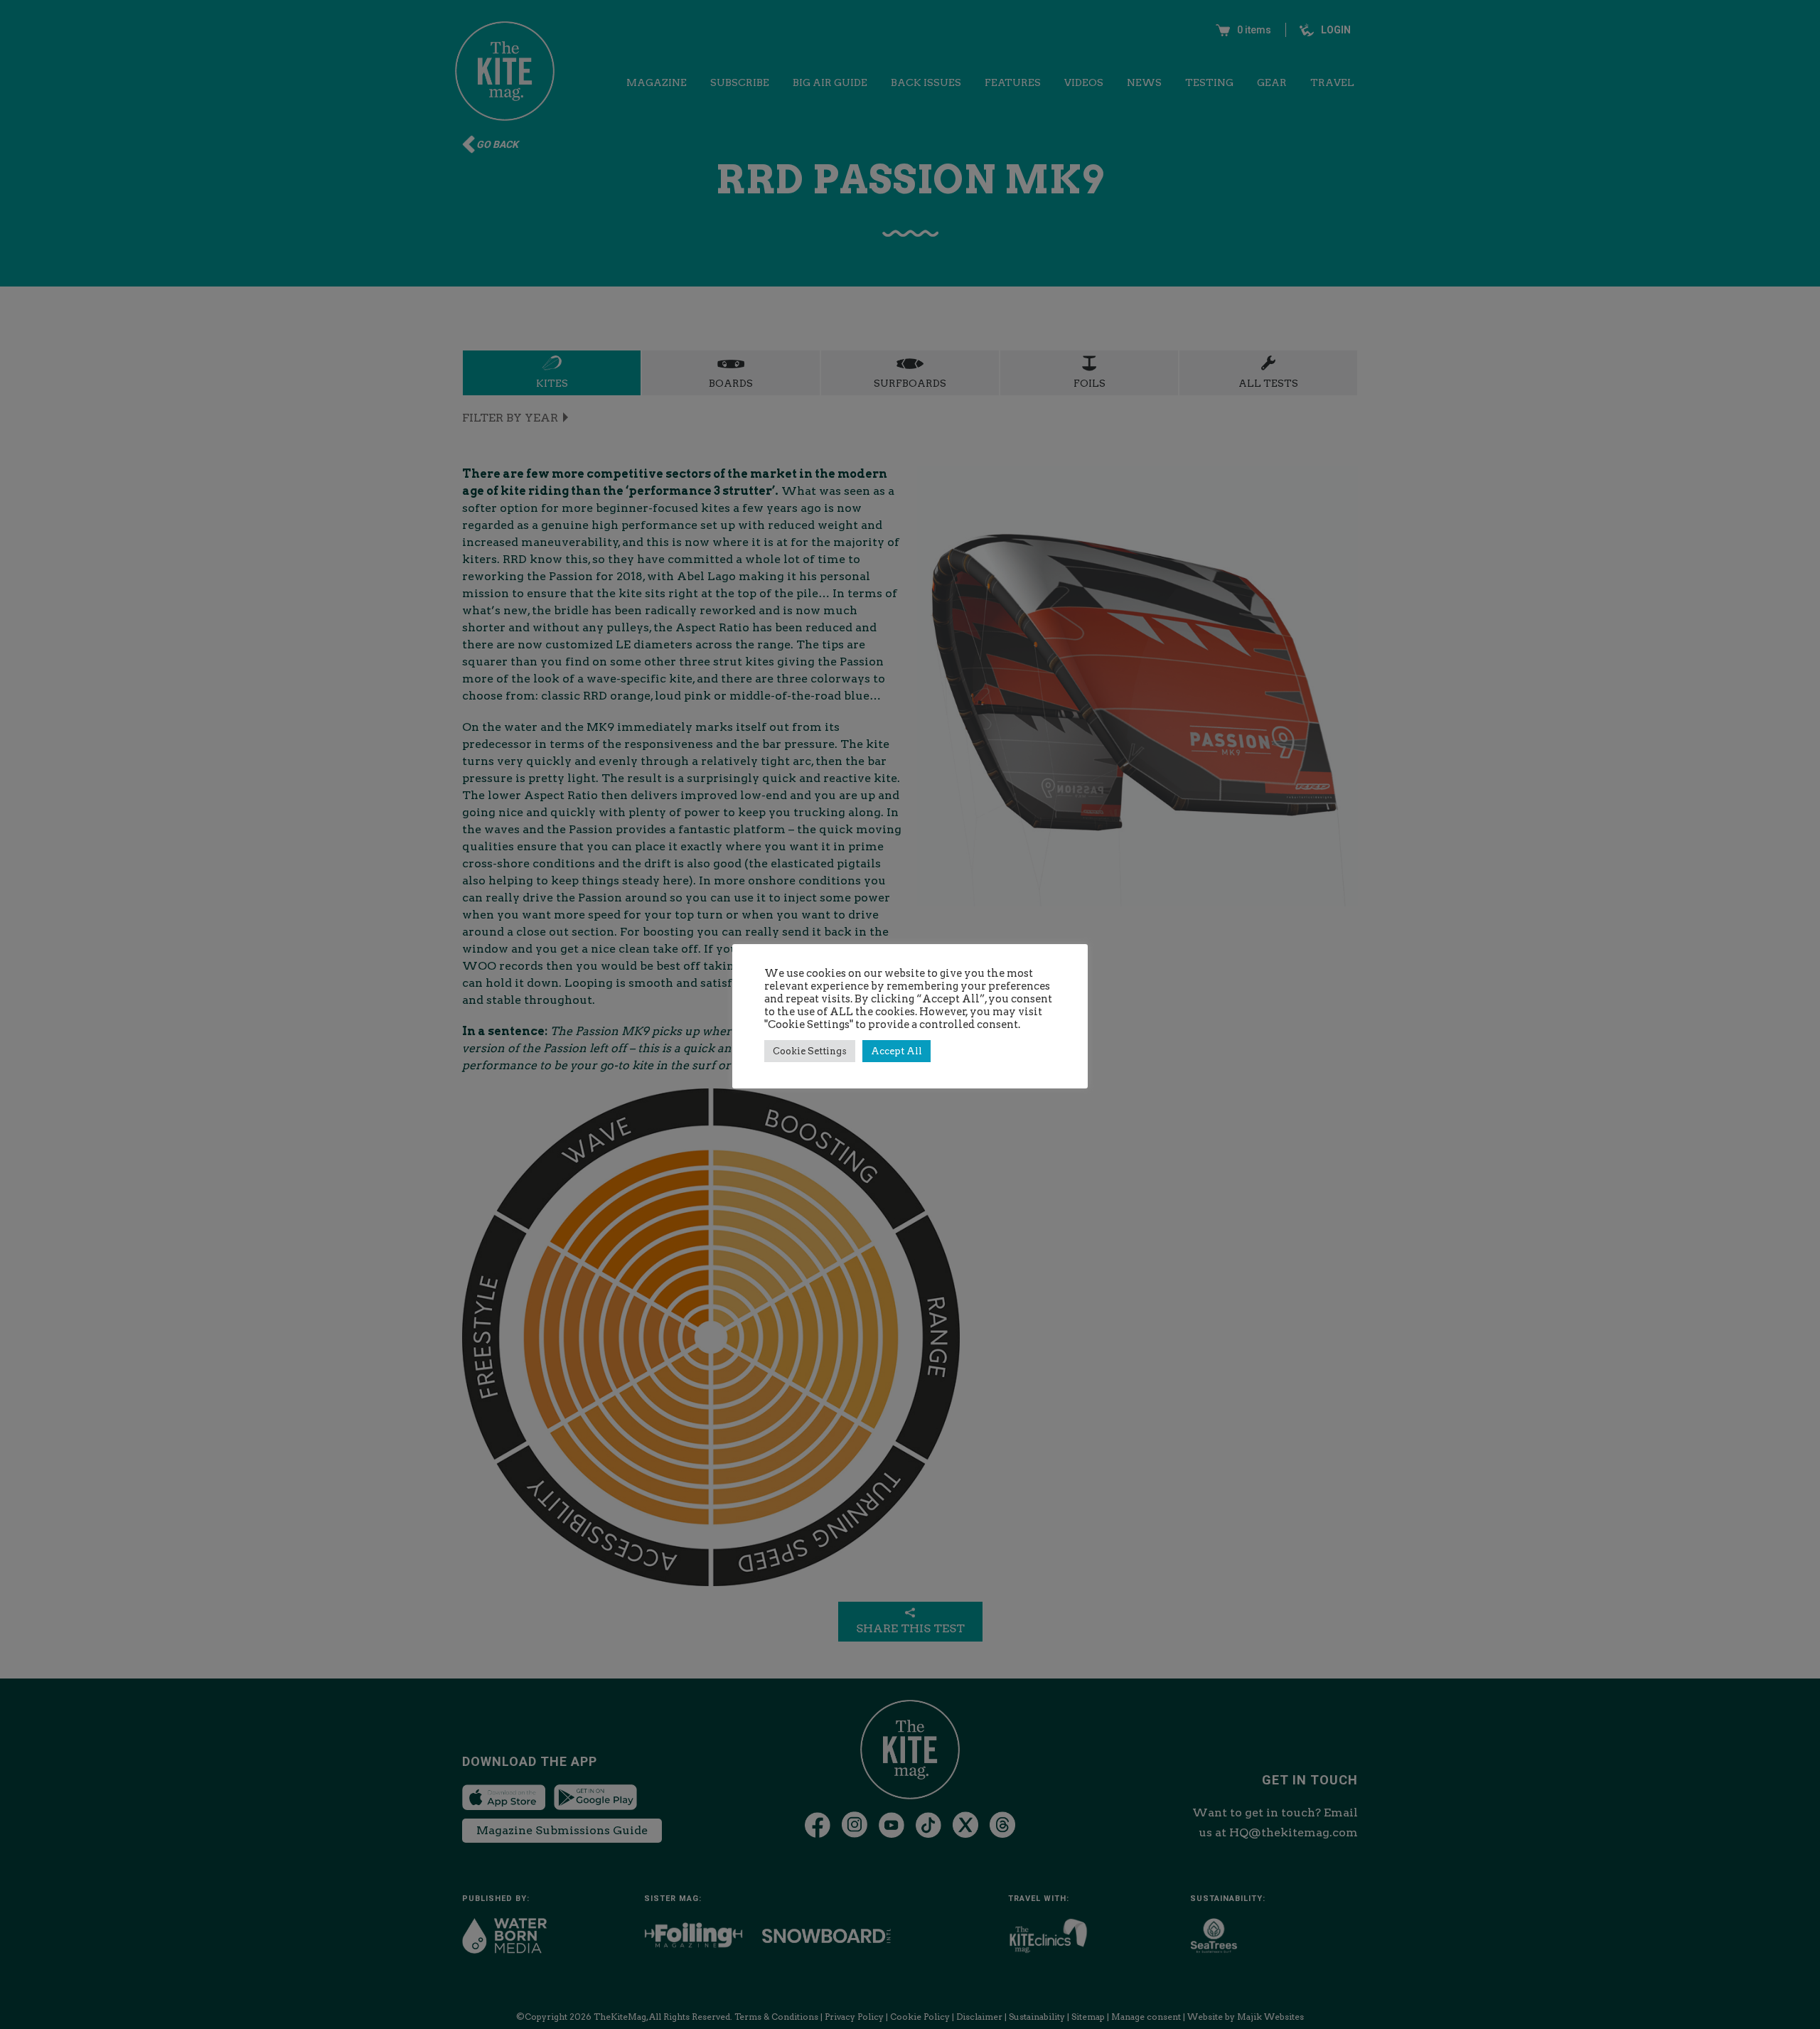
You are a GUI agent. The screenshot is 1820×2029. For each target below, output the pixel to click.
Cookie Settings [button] (810, 1051)
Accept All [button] (896, 1051)
